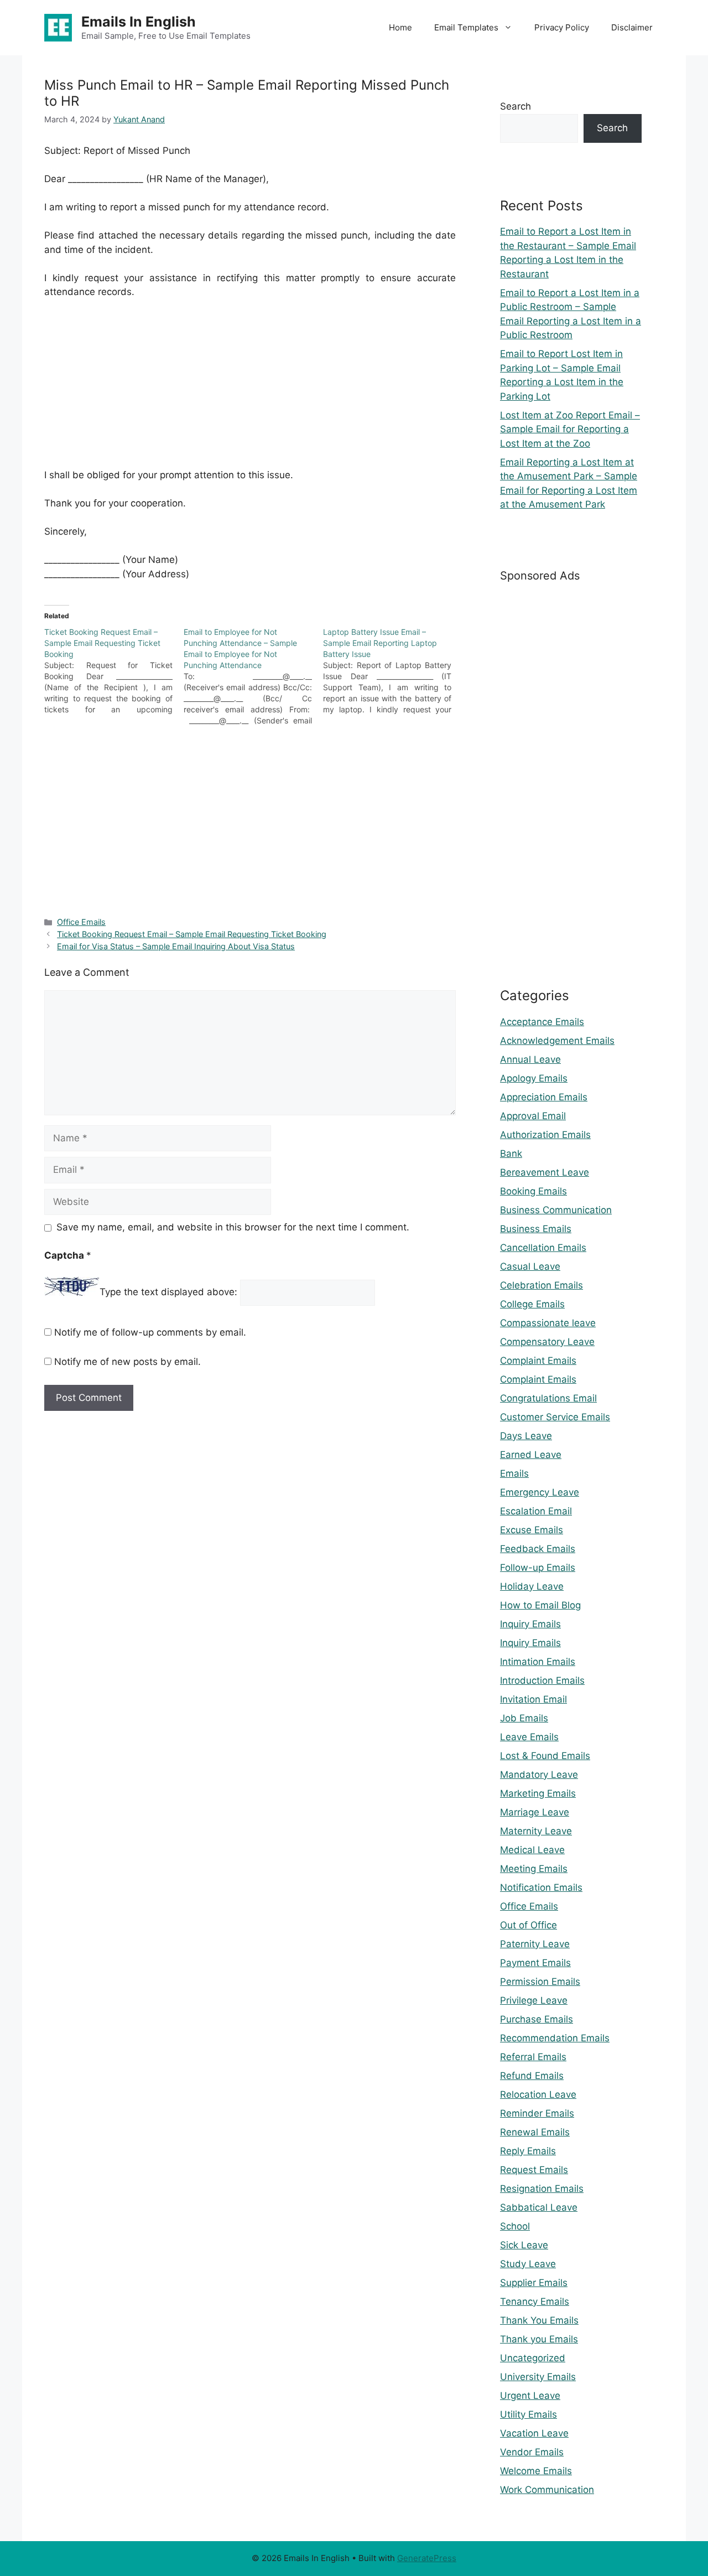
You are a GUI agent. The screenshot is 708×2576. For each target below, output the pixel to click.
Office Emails (81, 922)
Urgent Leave (530, 2396)
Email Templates (466, 27)
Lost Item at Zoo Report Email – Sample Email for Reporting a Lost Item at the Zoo (570, 429)
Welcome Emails (536, 2471)
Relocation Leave (538, 2094)
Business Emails (536, 1229)
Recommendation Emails (555, 2038)
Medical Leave (532, 1850)
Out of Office (529, 1925)
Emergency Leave (540, 1492)
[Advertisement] (250, 391)
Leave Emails (529, 1737)
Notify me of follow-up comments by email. (150, 1332)
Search (516, 106)
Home (400, 27)
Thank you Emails (539, 2339)
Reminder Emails (537, 2113)
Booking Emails (533, 1191)
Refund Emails (532, 2076)
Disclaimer (632, 27)
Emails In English (139, 22)
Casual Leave (530, 1266)
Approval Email (533, 1116)
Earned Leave (531, 1455)
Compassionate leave (548, 1323)
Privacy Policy (562, 27)
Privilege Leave (534, 2000)
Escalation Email (536, 1511)
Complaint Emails (538, 1361)
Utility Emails (529, 2414)
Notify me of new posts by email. (127, 1362)
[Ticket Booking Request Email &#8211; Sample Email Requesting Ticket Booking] (114, 671)
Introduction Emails (542, 1680)
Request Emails (534, 2170)
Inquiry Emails (530, 1624)
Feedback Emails (538, 1549)
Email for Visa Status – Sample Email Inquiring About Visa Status (176, 946)
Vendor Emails (532, 2452)
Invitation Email (533, 1699)
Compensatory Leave (547, 1342)
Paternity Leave (535, 1944)
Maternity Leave (536, 1831)
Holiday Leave (532, 1586)
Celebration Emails (542, 1285)
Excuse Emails (532, 1530)
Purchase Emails (537, 2019)
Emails (514, 1473)
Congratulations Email (548, 1398)
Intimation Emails (538, 1662)
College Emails (532, 1304)
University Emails (538, 2377)
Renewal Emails (535, 2132)
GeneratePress (427, 2558)
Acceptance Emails (542, 1022)
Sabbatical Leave (539, 2207)
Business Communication (556, 1210)
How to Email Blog (540, 1605)
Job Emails (524, 1718)
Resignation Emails (542, 2189)
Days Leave (526, 1436)
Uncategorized (533, 2358)
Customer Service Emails (555, 1417)
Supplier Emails (534, 2283)
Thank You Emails (539, 2320)
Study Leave (528, 2264)
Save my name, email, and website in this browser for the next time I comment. (233, 1227)
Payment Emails (535, 1963)
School (515, 2226)
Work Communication (547, 2490)
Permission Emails (540, 1982)
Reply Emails (528, 2151)
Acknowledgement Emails (557, 1041)
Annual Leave (530, 1059)
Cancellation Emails (543, 1248)
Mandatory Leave (539, 1775)
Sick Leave (524, 2245)
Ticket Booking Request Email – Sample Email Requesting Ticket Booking (192, 934)
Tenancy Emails (535, 2301)
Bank (511, 1153)
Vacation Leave (534, 2433)
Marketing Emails (538, 1793)
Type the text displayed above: (168, 1292)
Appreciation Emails (544, 1097)
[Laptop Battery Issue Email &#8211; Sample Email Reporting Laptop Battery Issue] (393, 671)
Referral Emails (533, 2057)
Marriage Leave (535, 1812)
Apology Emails (534, 1078)
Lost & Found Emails (545, 1756)
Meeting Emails (534, 1869)
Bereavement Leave (545, 1172)
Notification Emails (541, 1887)
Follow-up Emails (538, 1568)
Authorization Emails (545, 1135)
